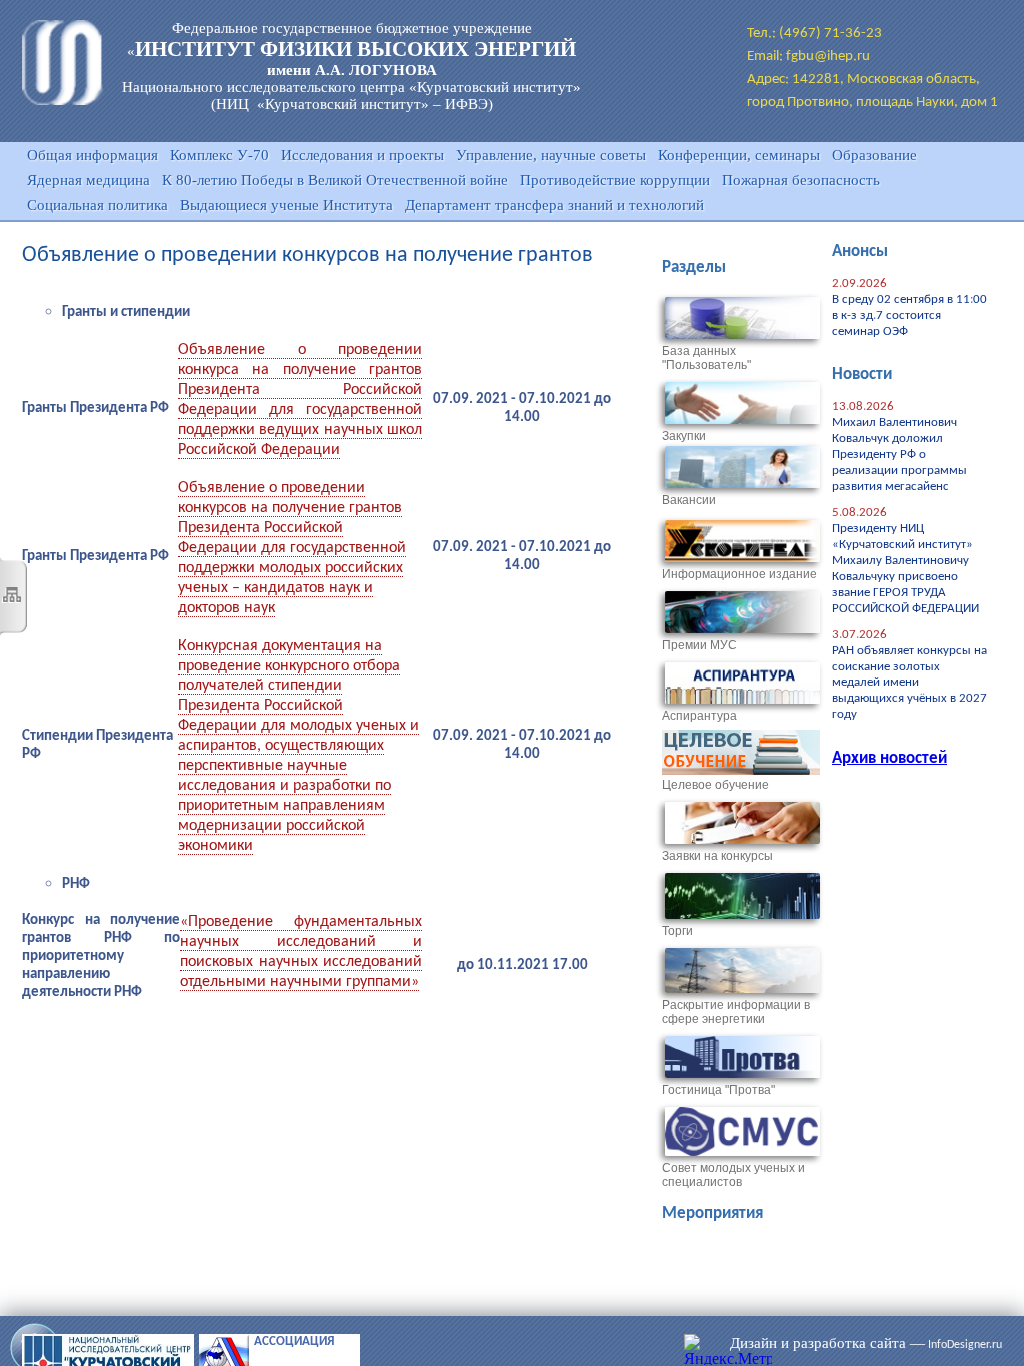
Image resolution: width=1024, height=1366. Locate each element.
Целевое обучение (715, 785)
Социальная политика (97, 205)
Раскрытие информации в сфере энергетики (736, 1012)
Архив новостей (889, 758)
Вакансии (689, 500)
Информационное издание (739, 574)
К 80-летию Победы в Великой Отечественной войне (335, 180)
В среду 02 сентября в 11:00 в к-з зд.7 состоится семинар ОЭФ (909, 315)
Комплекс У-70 (219, 155)
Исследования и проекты (362, 155)
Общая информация (92, 155)
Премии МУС (699, 645)
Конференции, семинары (739, 155)
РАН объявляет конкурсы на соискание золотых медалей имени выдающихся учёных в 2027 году (909, 682)
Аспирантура (699, 716)
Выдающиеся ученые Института (286, 205)
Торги (677, 931)
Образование (874, 155)
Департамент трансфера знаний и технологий (554, 205)
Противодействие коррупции (615, 180)
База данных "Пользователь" (706, 358)
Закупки (684, 436)
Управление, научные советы (551, 155)
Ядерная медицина (88, 180)
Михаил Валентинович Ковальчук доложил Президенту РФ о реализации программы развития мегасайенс (899, 454)
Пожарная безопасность (801, 180)
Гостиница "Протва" (718, 1090)
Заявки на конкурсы (717, 856)
